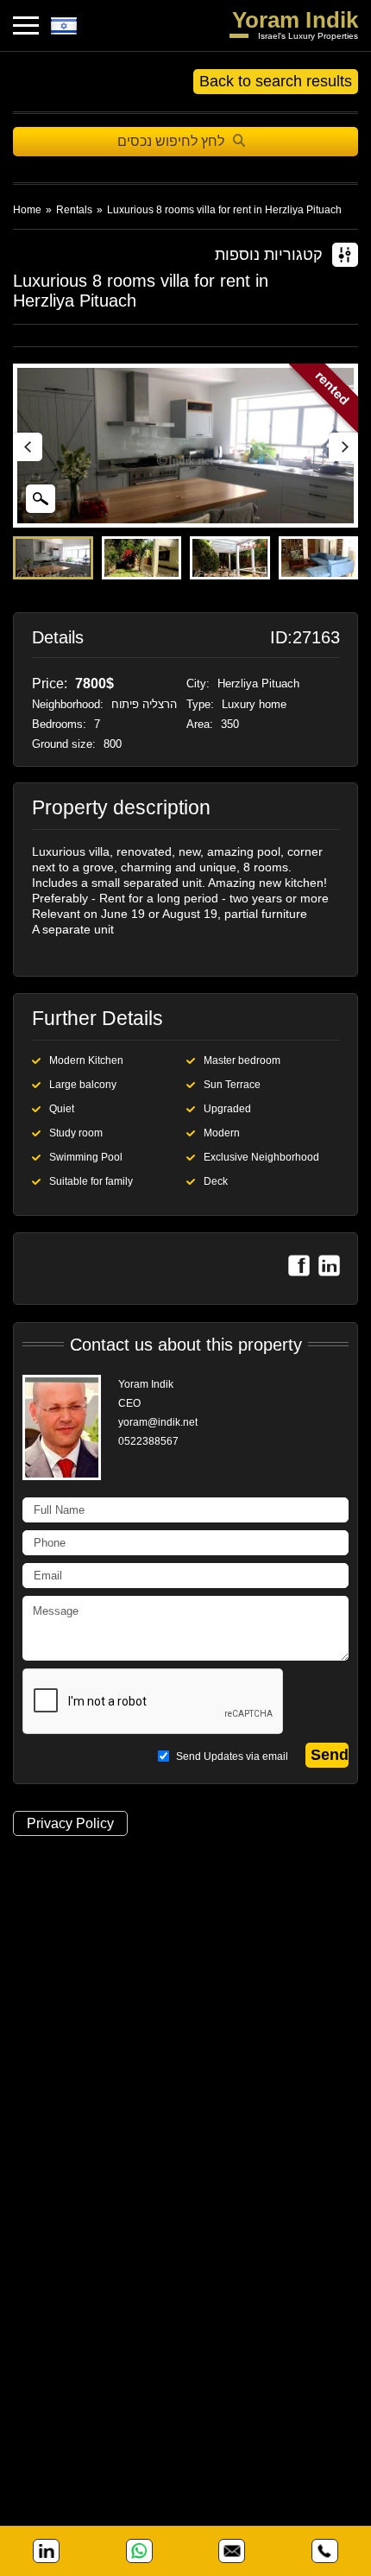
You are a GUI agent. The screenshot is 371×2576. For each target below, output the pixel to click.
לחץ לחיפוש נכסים (171, 141)
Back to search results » (276, 83)
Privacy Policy (70, 1823)
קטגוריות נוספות (269, 255)
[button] (343, 446)
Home (27, 210)
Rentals (74, 210)
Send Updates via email (231, 1756)
